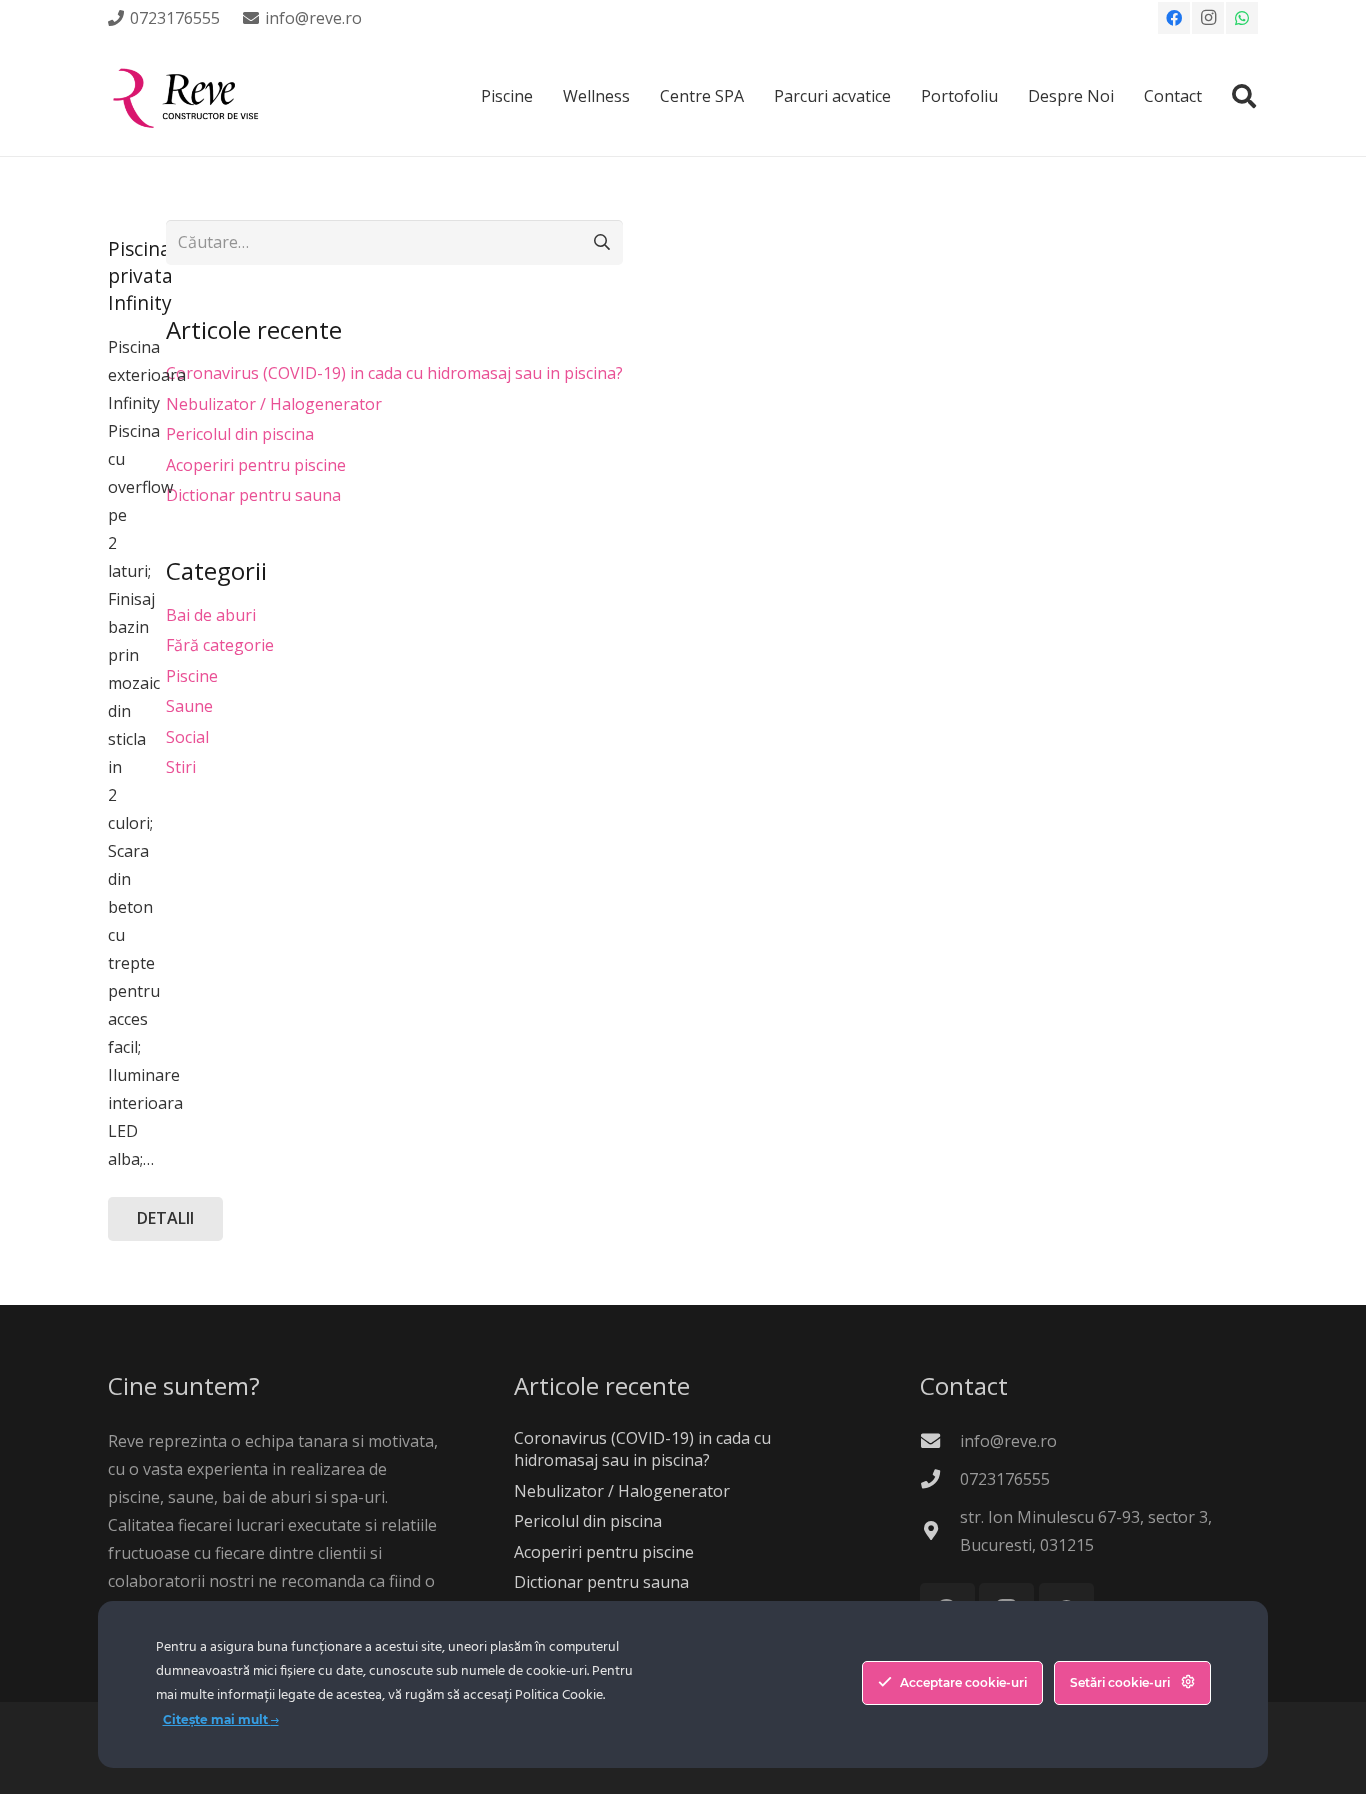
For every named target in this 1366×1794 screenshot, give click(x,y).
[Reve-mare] (188, 96)
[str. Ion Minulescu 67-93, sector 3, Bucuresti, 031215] (940, 1530)
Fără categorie (220, 645)
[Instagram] (1208, 18)
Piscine (192, 676)
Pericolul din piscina (240, 434)
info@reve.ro (1008, 1441)
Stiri (181, 767)
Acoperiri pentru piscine (256, 465)
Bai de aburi (211, 615)
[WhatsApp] (1242, 18)
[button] (1243, 96)
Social (187, 737)
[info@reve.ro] (940, 1440)
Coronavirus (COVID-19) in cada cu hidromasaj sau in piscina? (394, 373)
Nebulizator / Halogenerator (274, 404)
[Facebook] (1174, 18)
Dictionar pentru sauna (253, 495)
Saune (189, 706)
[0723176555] (940, 1478)
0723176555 (1005, 1479)
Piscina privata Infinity (140, 275)
